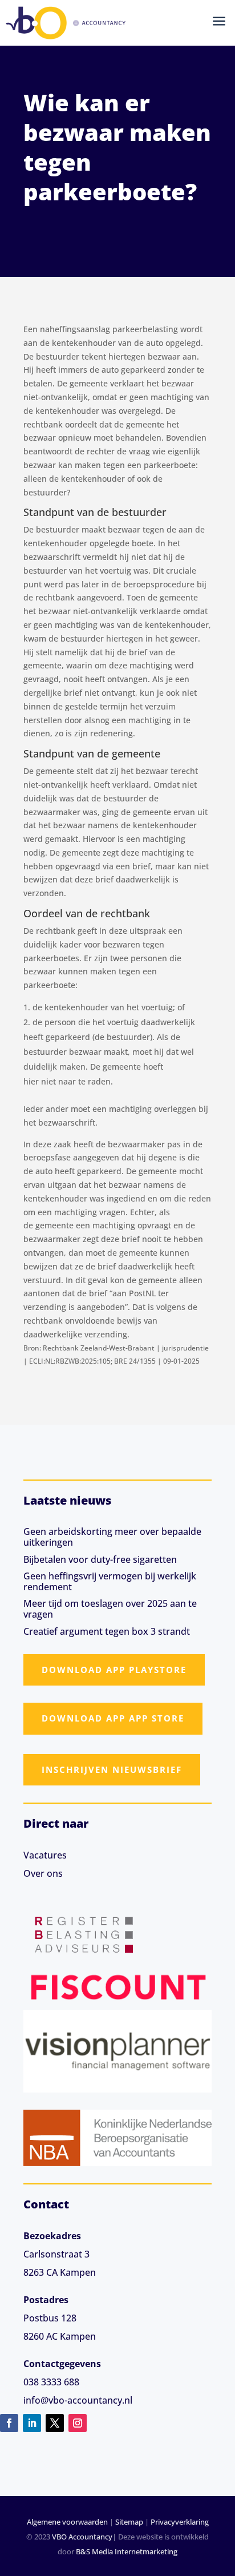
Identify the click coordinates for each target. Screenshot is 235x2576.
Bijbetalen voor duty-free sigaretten (100, 1559)
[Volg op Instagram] (78, 2423)
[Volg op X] (55, 2423)
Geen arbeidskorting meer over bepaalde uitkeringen (112, 1537)
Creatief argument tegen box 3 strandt (107, 1631)
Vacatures (45, 1855)
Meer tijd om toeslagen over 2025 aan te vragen (110, 1609)
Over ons (43, 1873)
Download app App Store (113, 1718)
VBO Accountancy (82, 2537)
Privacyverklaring (180, 2522)
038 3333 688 (51, 2382)
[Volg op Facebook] (9, 2423)
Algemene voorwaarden (67, 2522)
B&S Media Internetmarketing (127, 2551)
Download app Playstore (114, 1670)
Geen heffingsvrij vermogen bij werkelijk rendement (110, 1581)
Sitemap (129, 2522)
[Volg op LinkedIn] (32, 2423)
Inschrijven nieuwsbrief (112, 1769)
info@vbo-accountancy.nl (78, 2400)
